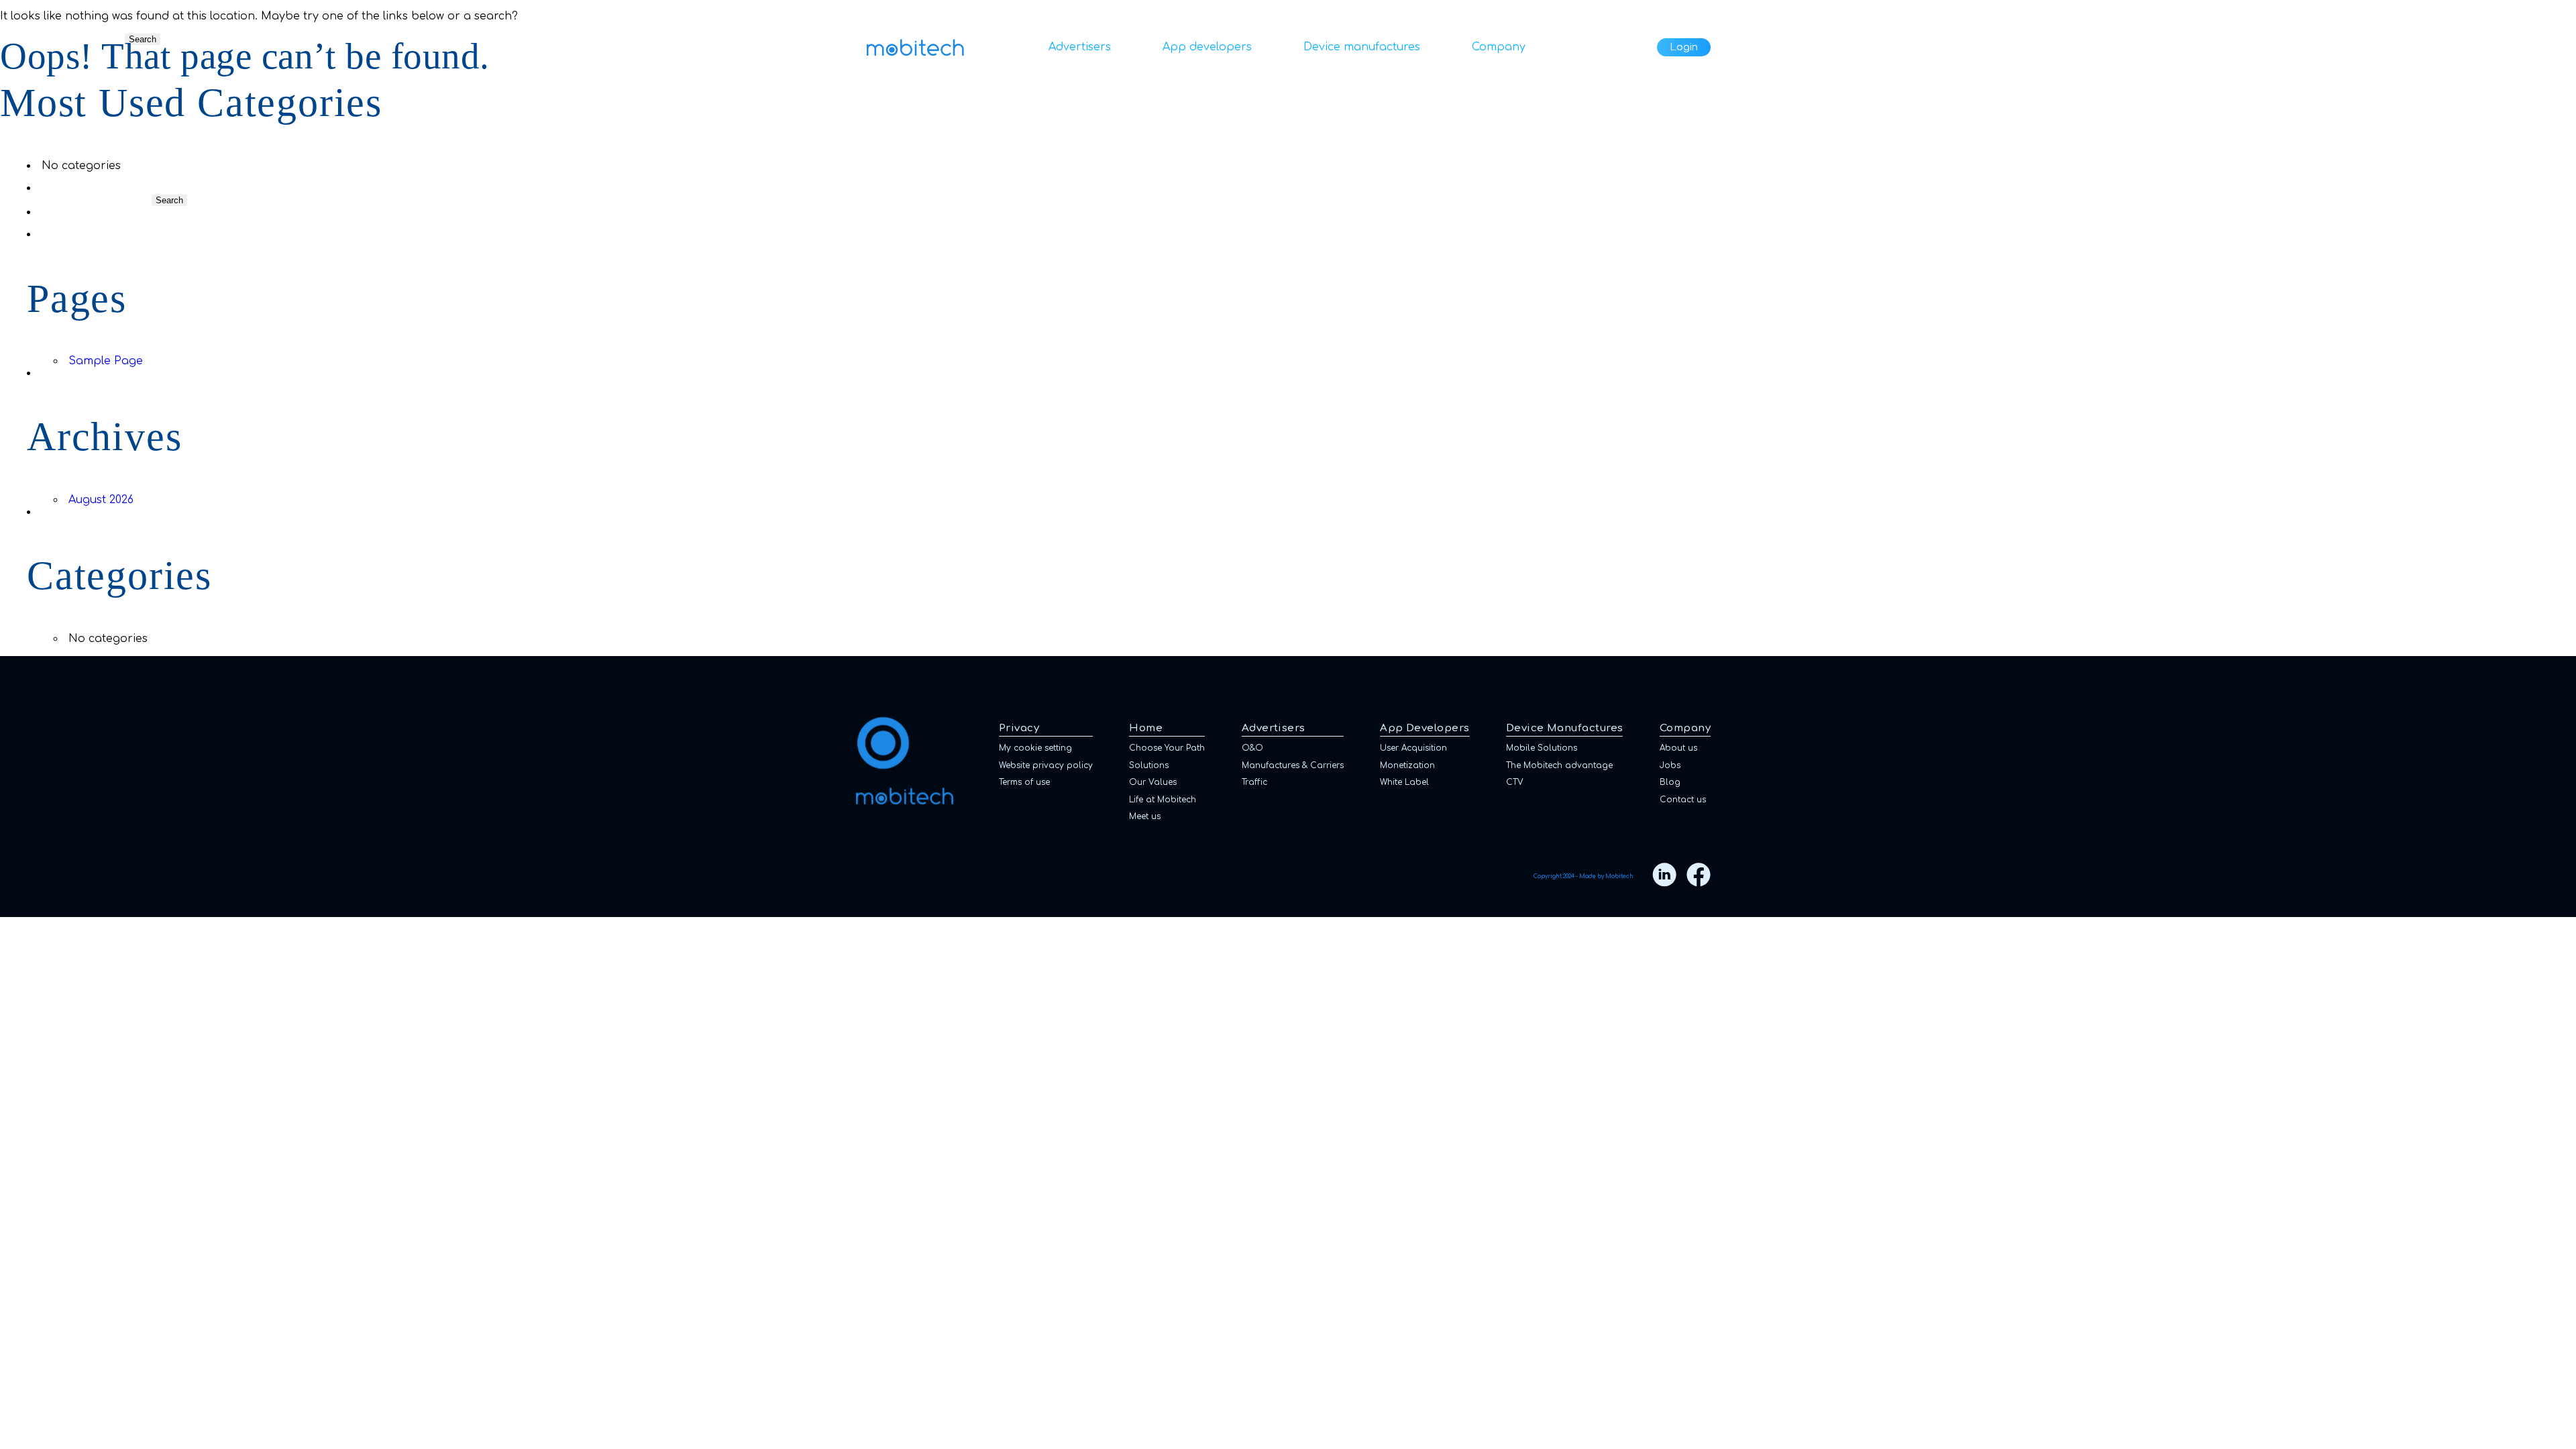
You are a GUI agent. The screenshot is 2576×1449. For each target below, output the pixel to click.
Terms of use (1024, 782)
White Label (1404, 782)
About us (1678, 748)
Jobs (1670, 765)
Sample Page (106, 361)
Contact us (1683, 800)
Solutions (1149, 765)
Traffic (1254, 782)
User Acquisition (1413, 748)
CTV (1515, 782)
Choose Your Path (1167, 748)
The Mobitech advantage (1559, 765)
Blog (1670, 782)
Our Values (1153, 782)
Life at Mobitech (1163, 800)
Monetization (1407, 765)
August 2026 (101, 500)
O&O (1252, 748)
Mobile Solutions (1542, 748)
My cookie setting (1035, 748)
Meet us (1145, 816)
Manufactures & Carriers (1293, 765)
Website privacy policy (1046, 765)
